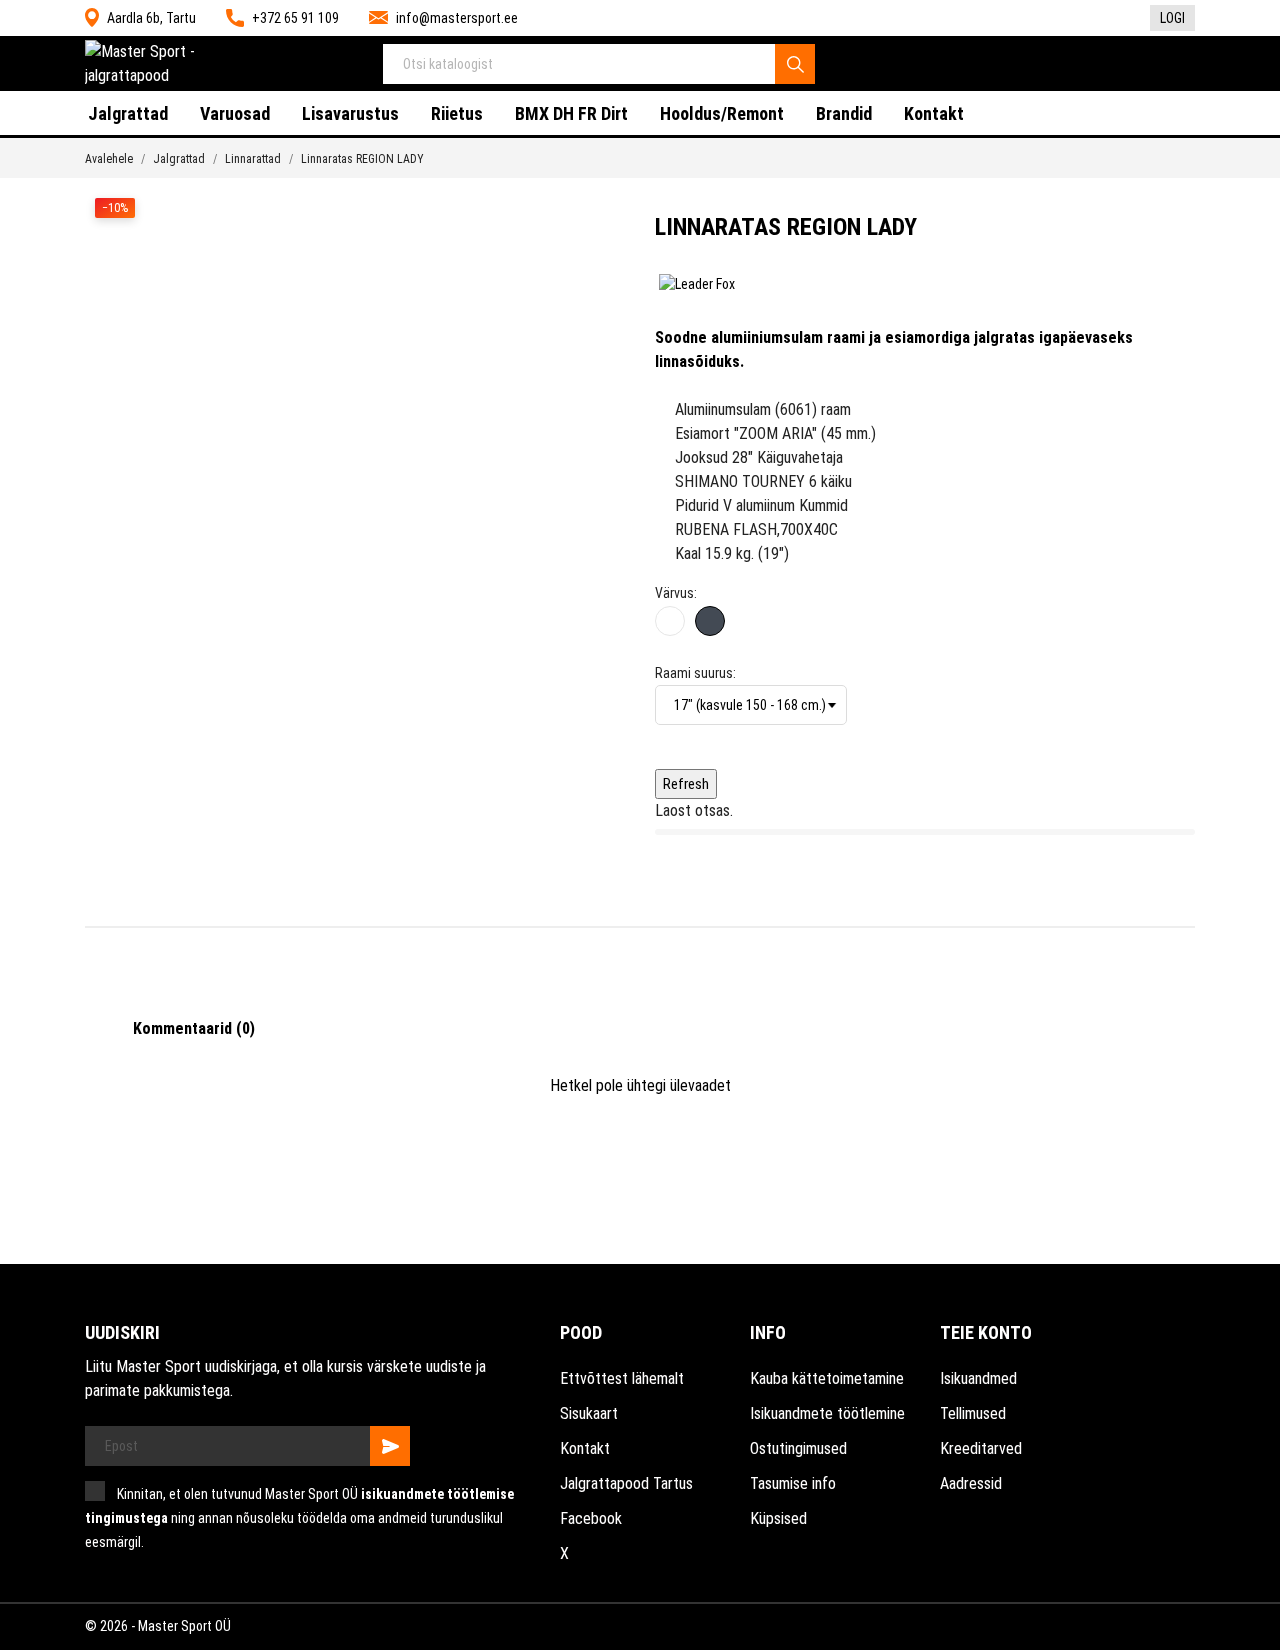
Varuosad (235, 113)
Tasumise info (793, 1483)
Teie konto (986, 1332)
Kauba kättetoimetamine (827, 1378)
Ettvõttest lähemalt (622, 1378)
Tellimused (973, 1413)
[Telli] (390, 1446)
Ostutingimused (798, 1448)
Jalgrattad (128, 113)
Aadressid (971, 1483)
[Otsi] (795, 64)
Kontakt (934, 113)
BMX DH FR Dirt (571, 113)
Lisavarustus (350, 113)
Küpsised (778, 1518)
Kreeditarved (981, 1448)
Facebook (591, 1518)
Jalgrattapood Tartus (626, 1483)
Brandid (844, 113)
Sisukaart (589, 1413)
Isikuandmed (978, 1378)
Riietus (457, 113)
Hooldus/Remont (722, 113)
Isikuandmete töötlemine (827, 1413)
